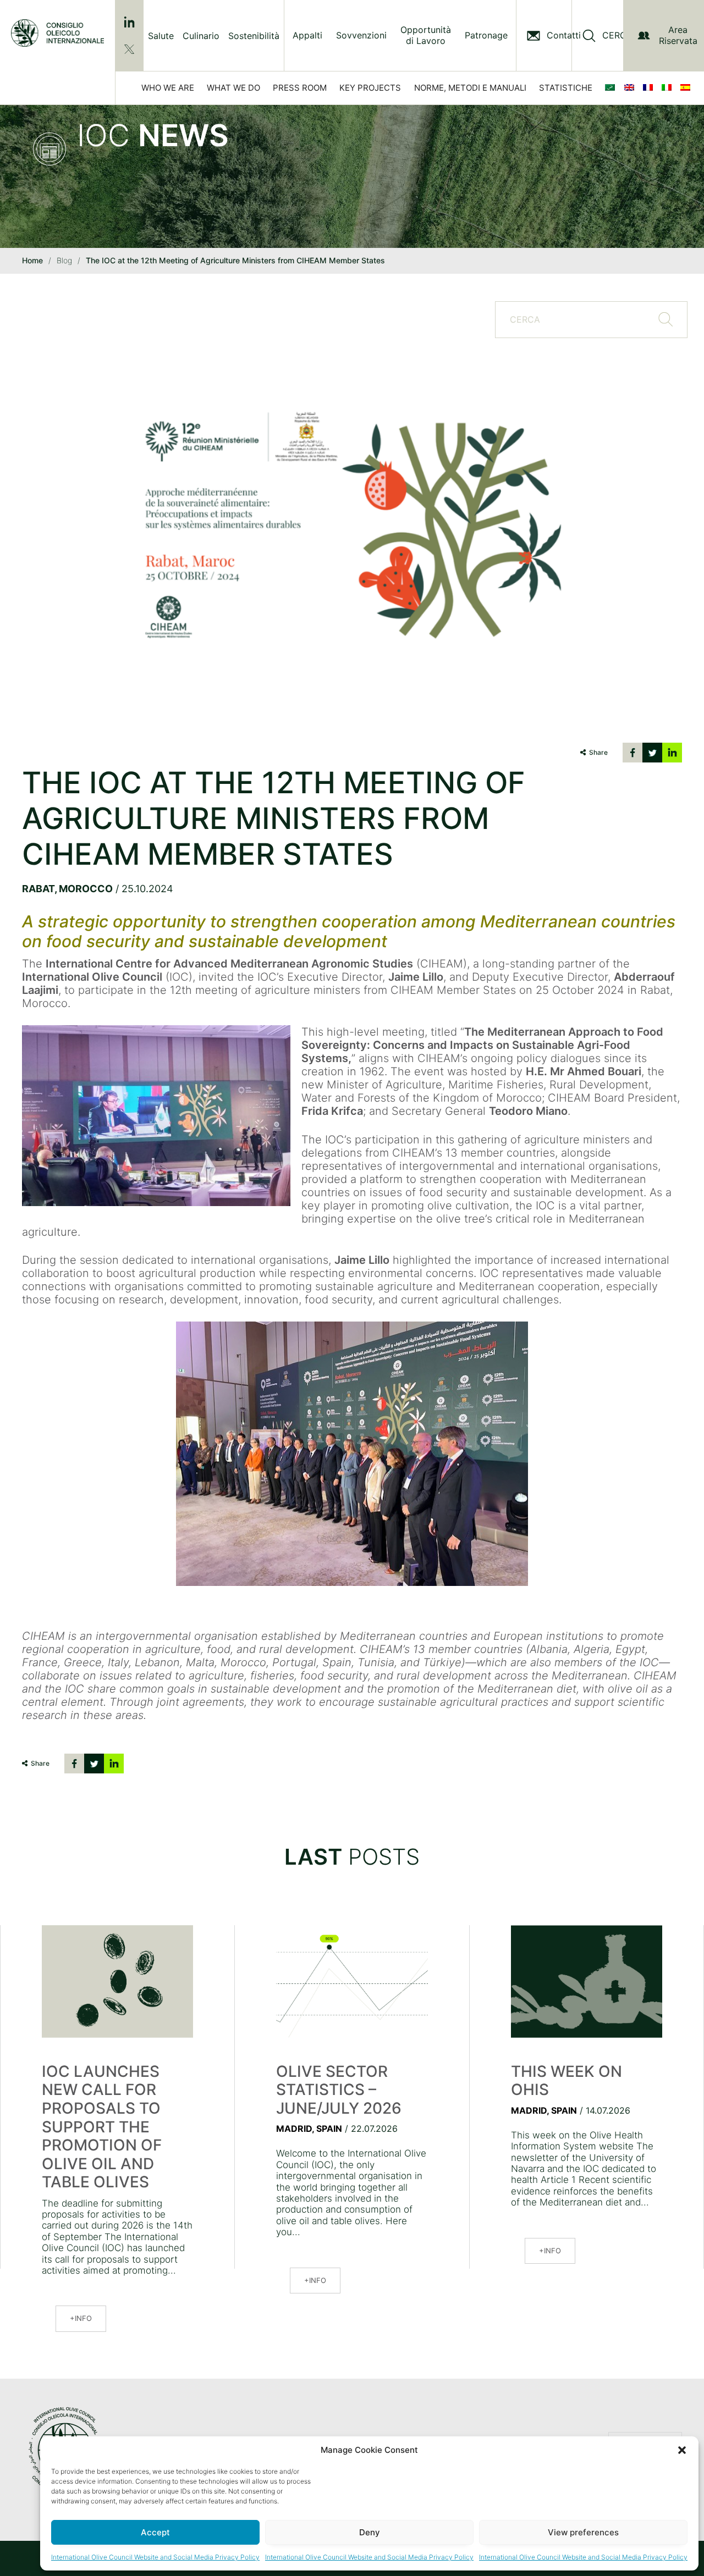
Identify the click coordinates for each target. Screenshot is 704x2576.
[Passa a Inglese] (631, 88)
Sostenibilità (254, 36)
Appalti (307, 35)
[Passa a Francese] (650, 88)
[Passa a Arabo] (612, 88)
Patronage (486, 35)
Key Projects (370, 88)
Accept (155, 2532)
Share (598, 752)
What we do (233, 88)
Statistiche (566, 88)
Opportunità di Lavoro (426, 35)
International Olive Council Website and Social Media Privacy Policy (155, 2557)
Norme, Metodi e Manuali (470, 88)
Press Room (300, 88)
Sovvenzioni (361, 35)
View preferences (583, 2532)
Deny (370, 2532)
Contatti (564, 35)
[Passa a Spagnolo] (687, 88)
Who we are (168, 88)
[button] (682, 2450)
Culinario (201, 36)
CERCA (617, 35)
